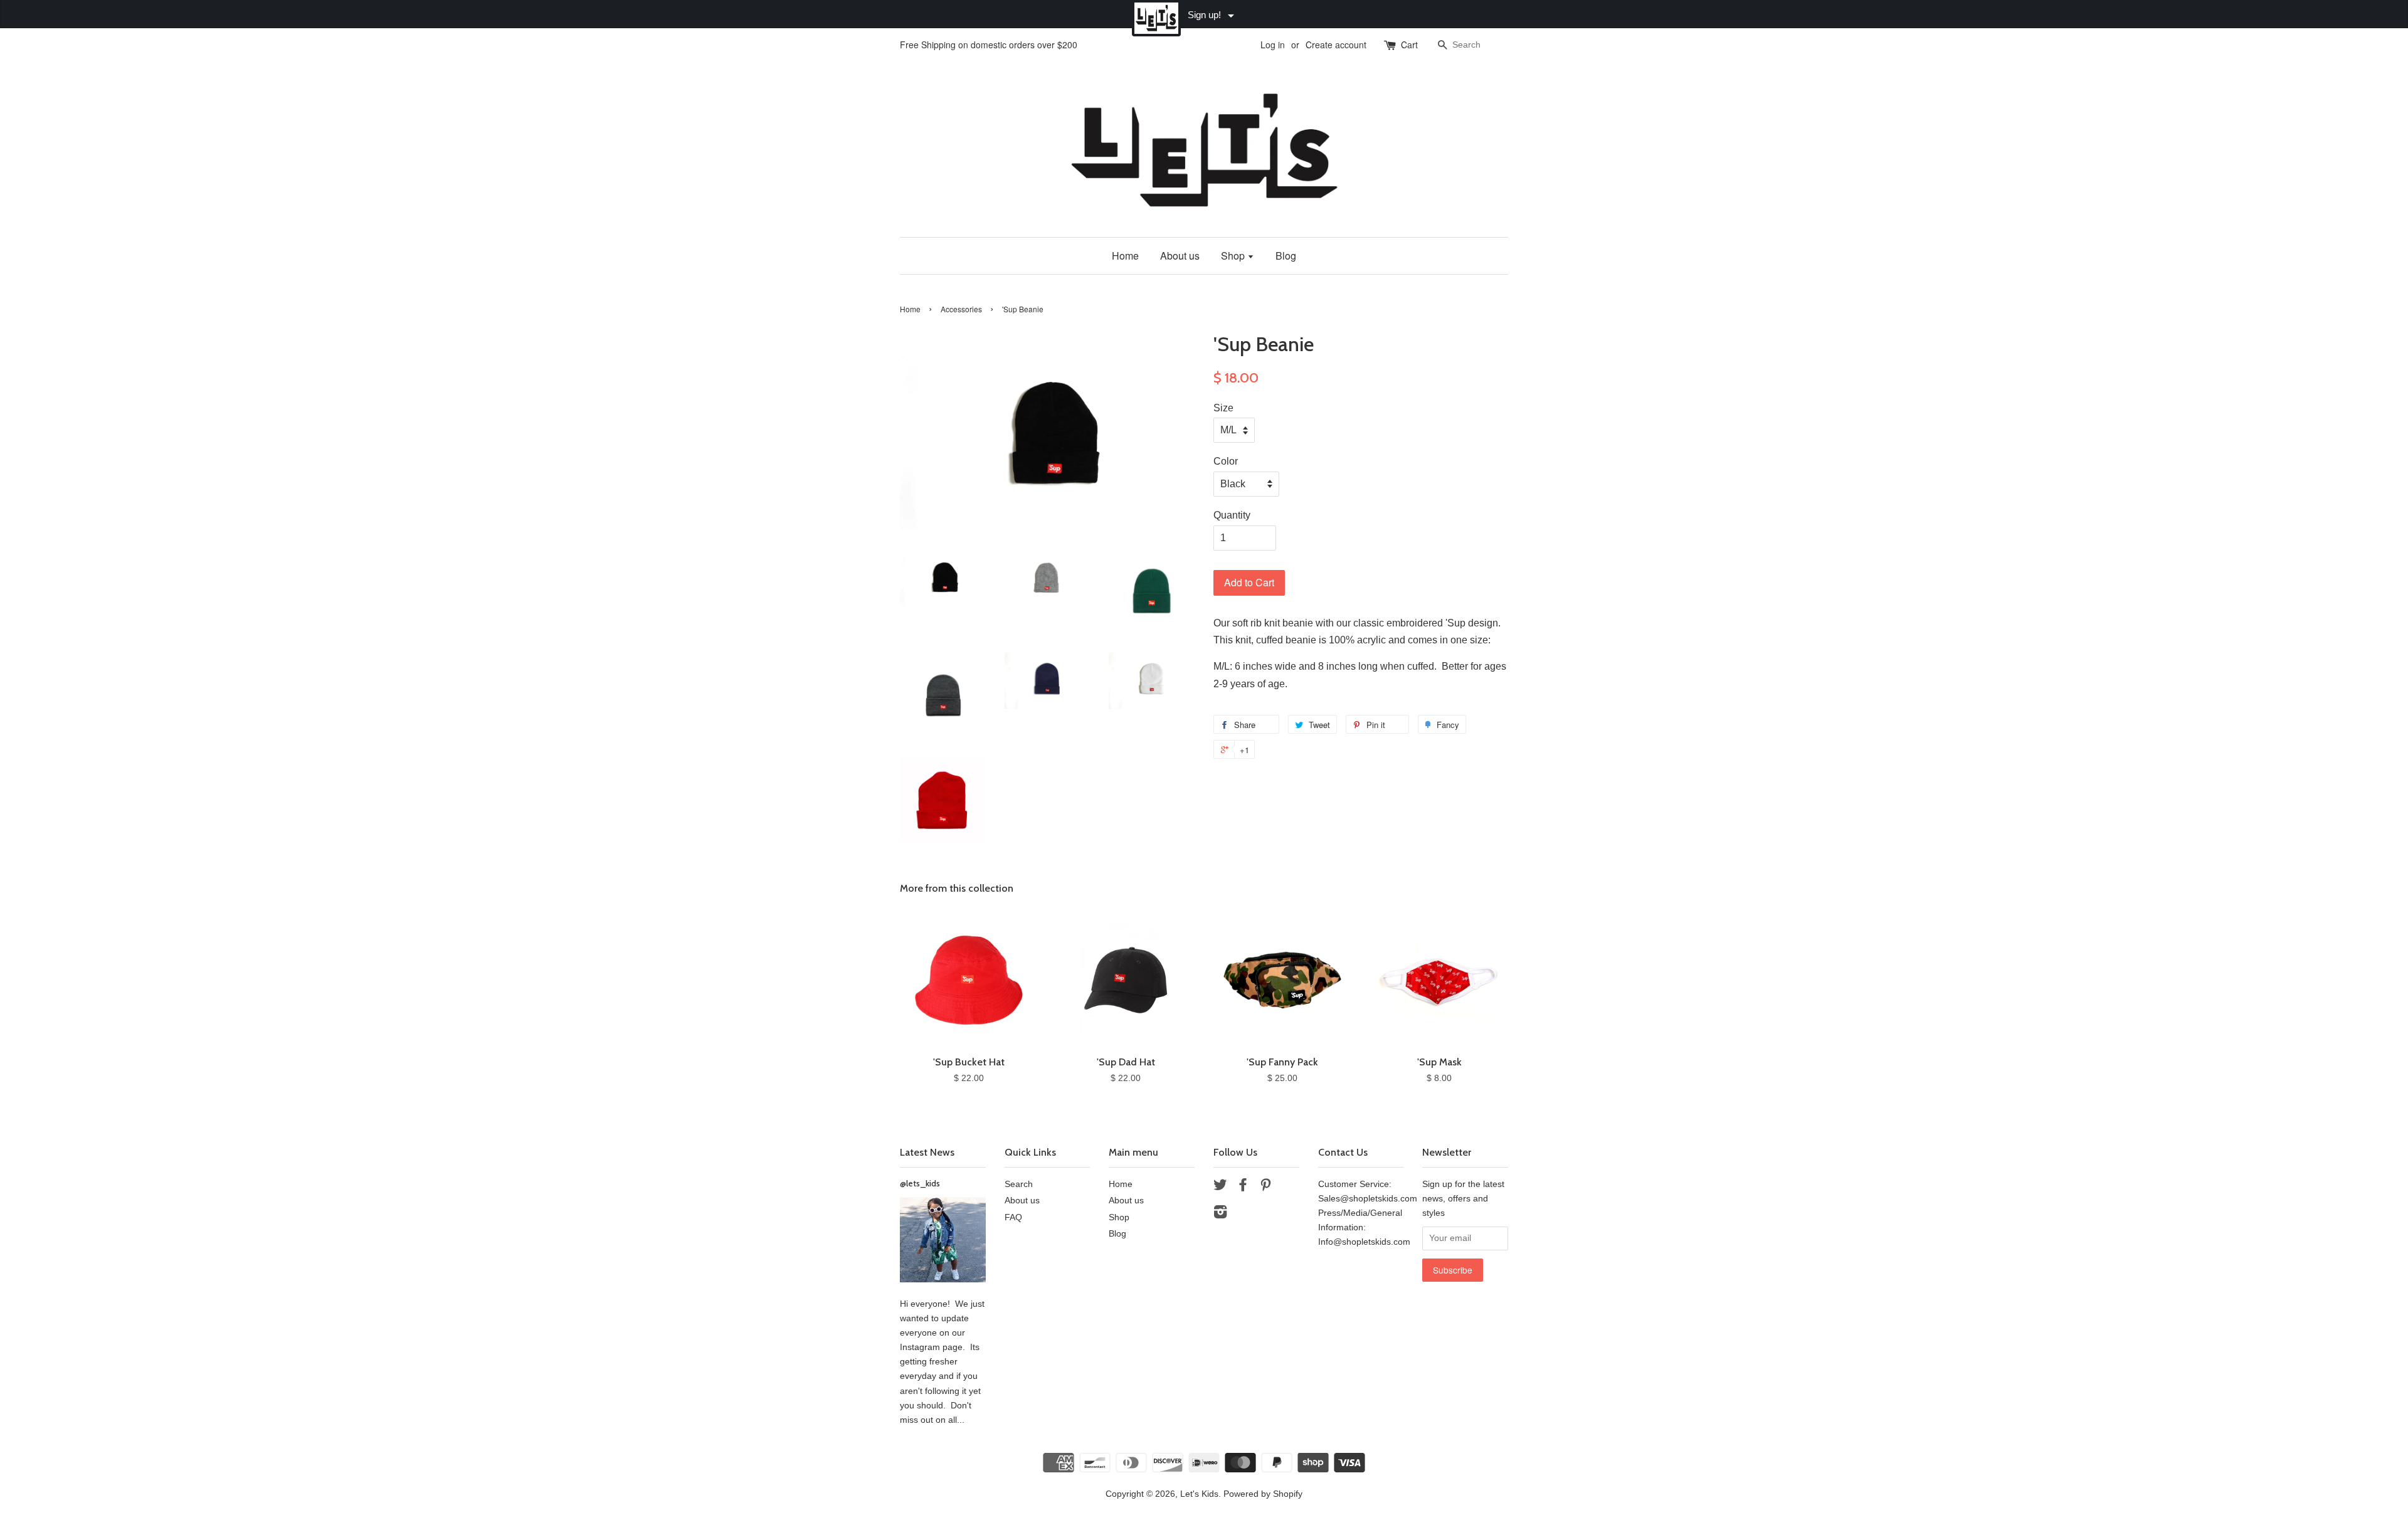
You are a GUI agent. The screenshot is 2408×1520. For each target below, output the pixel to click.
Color (1226, 461)
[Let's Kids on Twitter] (1220, 1187)
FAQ (1013, 1217)
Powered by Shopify (1263, 1494)
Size (1223, 408)
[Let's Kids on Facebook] (1243, 1187)
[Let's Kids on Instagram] (1220, 1214)
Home (1125, 256)
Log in (1273, 45)
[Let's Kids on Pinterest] (1265, 1187)
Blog (1286, 256)
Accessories (961, 309)
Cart (1409, 45)
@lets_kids (920, 1183)
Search (1019, 1184)
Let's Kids (1199, 1494)
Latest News (927, 1152)
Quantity (1232, 515)
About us (1180, 256)
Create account (1336, 45)
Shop (1234, 256)
